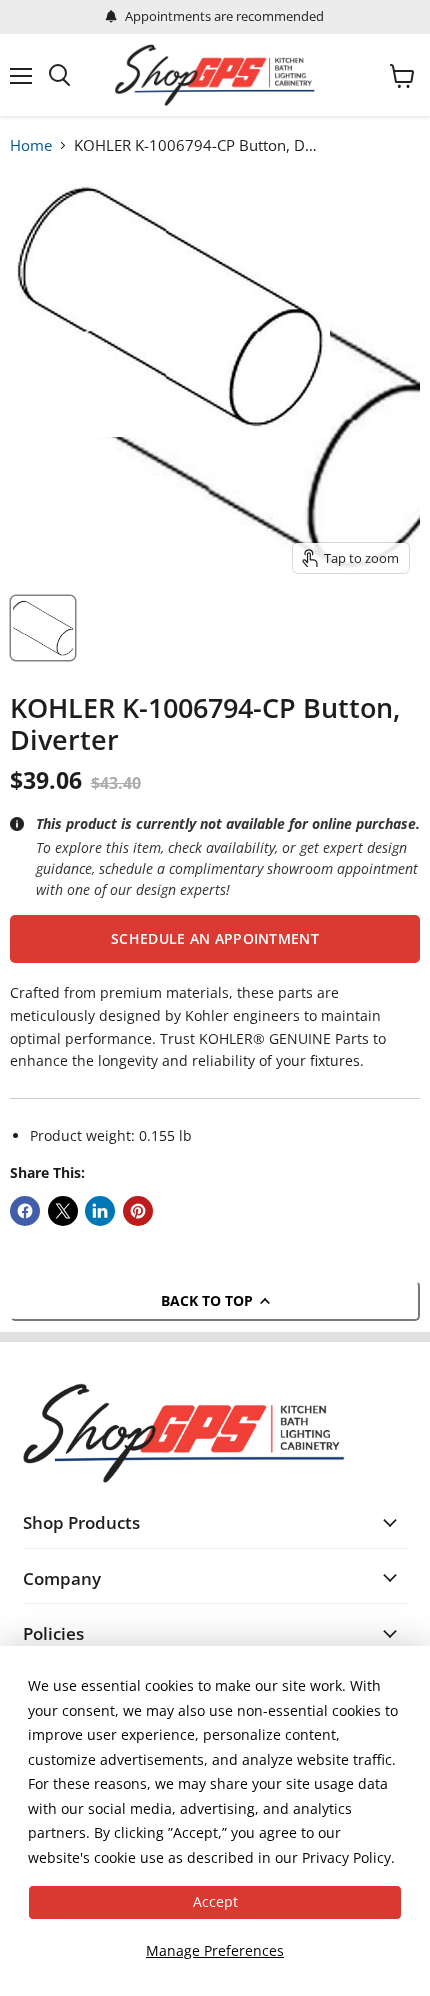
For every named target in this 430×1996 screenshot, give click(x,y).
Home (31, 145)
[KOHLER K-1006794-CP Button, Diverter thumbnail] (43, 628)
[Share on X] (63, 1211)
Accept (215, 1901)
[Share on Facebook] (25, 1211)
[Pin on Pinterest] (138, 1211)
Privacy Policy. (348, 1857)
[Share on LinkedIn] (100, 1211)
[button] (215, 939)
